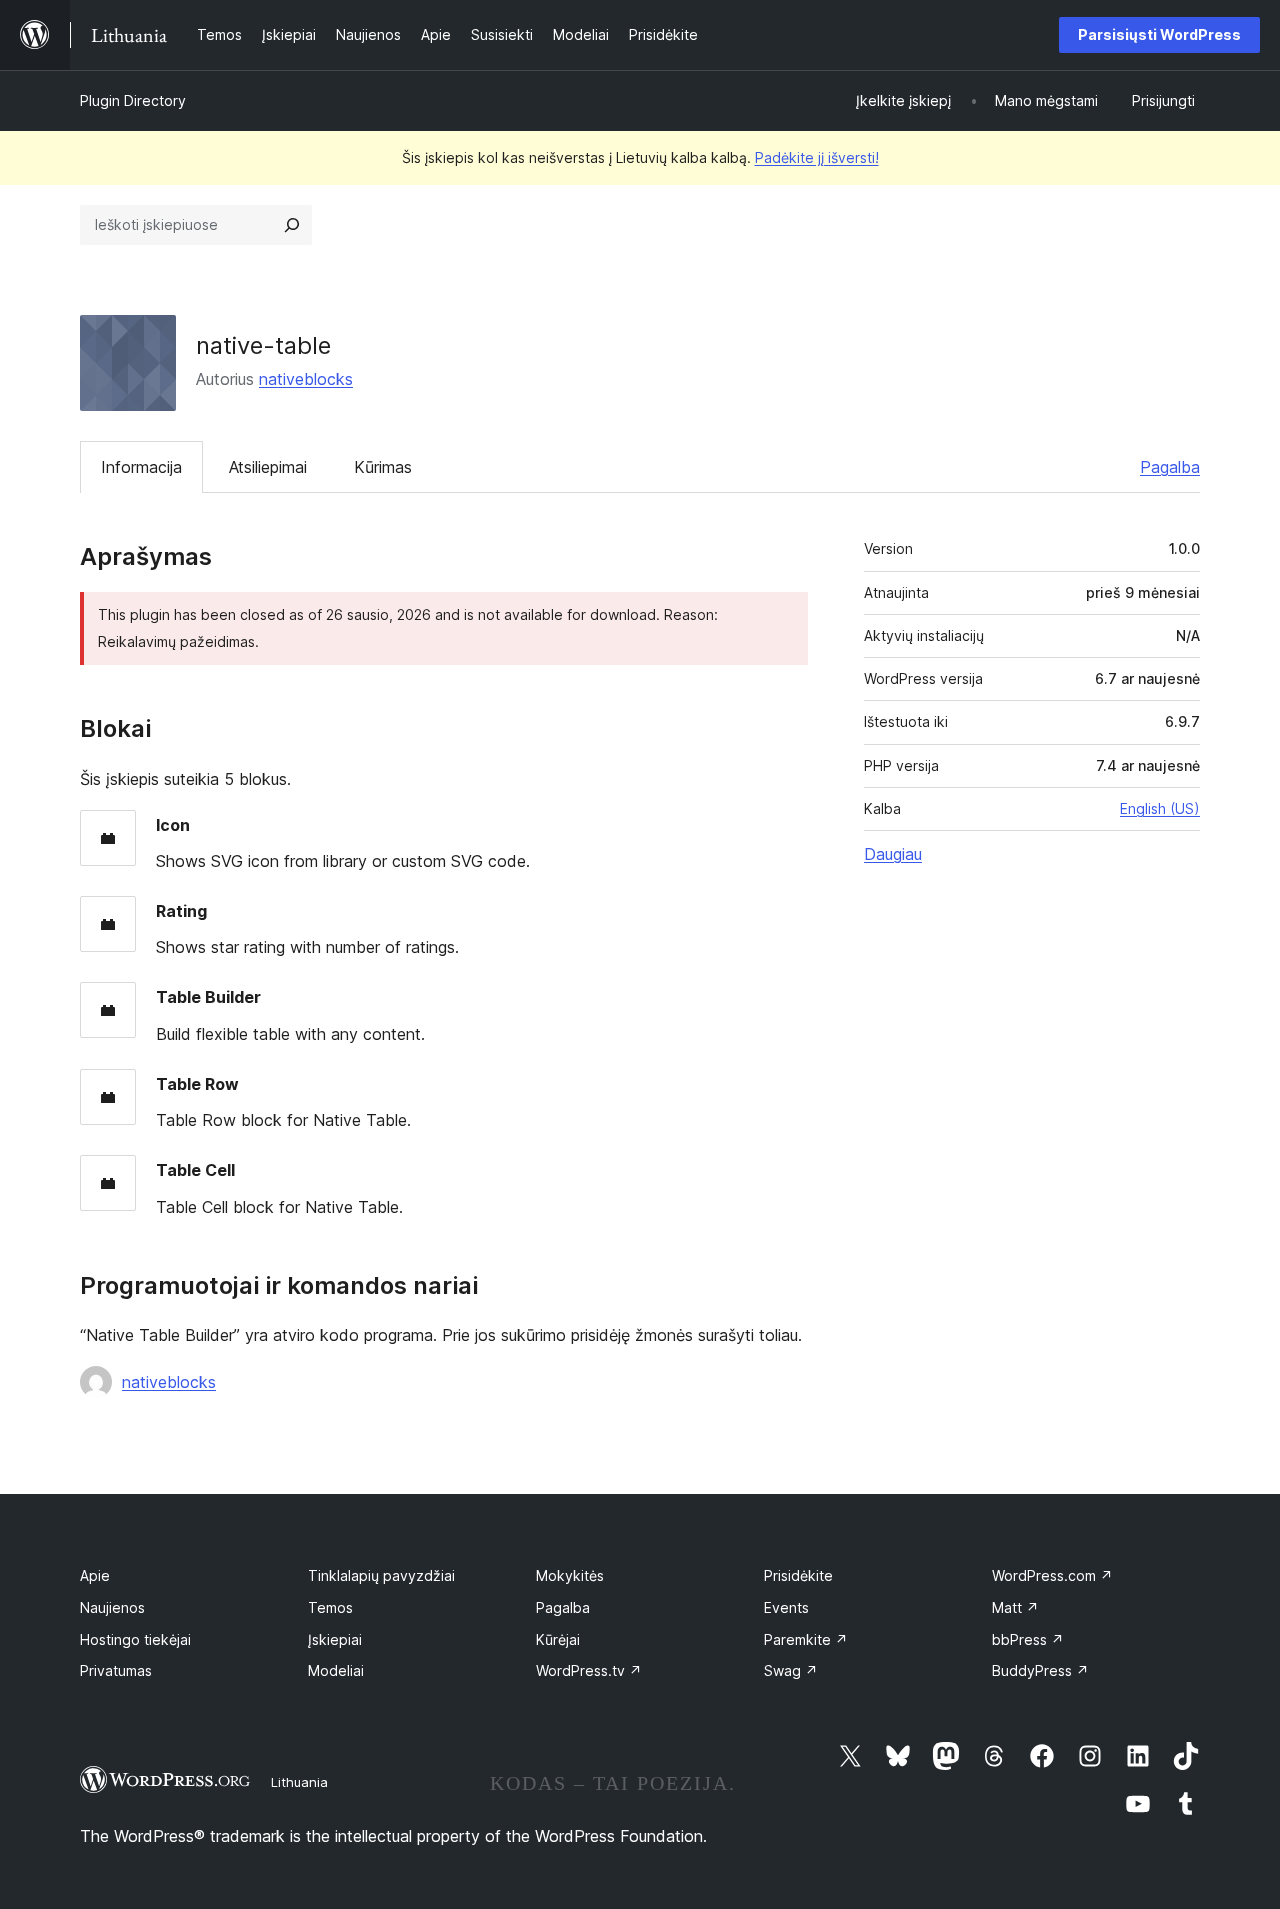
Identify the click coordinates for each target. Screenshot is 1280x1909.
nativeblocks (306, 379)
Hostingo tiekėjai (135, 1639)
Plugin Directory (133, 100)
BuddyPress (1040, 1670)
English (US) (1160, 808)
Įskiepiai (335, 1639)
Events (786, 1607)
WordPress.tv (589, 1670)
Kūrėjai (558, 1639)
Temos (330, 1607)
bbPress (1028, 1639)
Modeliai (336, 1670)
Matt (1015, 1607)
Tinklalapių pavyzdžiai (381, 1575)
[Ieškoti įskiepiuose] (292, 225)
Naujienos (112, 1607)
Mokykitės (570, 1575)
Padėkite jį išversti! (817, 157)
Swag (791, 1670)
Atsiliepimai (268, 467)
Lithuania (299, 1782)
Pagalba (1170, 467)
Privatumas (116, 1670)
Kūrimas (383, 467)
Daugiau (893, 854)
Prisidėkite (798, 1575)
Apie (95, 1575)
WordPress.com (1052, 1575)
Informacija (141, 467)
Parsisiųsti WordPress (1159, 34)
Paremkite (806, 1639)
